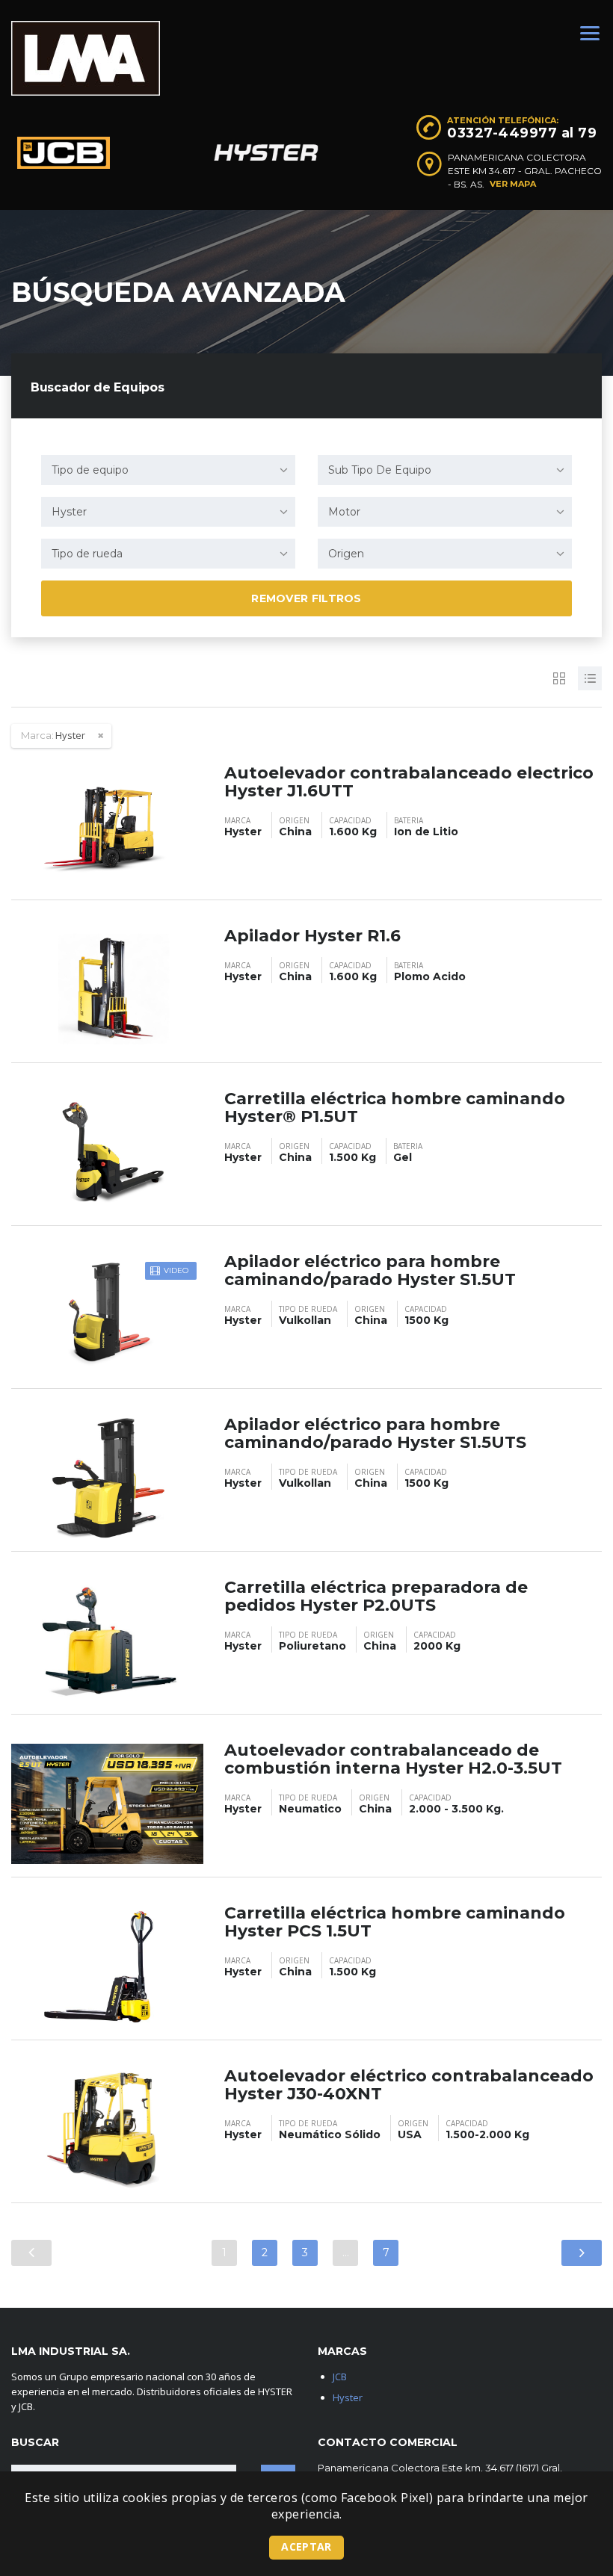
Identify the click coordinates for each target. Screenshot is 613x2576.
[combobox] (168, 470)
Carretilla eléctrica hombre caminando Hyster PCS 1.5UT (395, 1922)
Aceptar (306, 2546)
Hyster (348, 2397)
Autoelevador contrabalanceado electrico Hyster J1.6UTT (409, 782)
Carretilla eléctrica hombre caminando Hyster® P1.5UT (395, 1108)
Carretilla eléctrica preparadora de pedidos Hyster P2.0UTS (376, 1596)
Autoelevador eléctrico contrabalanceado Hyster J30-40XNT (409, 2085)
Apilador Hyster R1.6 (312, 936)
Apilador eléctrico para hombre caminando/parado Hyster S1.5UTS (375, 1433)
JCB (340, 2377)
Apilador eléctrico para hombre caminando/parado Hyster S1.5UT (370, 1270)
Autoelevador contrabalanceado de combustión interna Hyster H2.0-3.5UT (393, 1759)
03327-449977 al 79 (522, 133)
